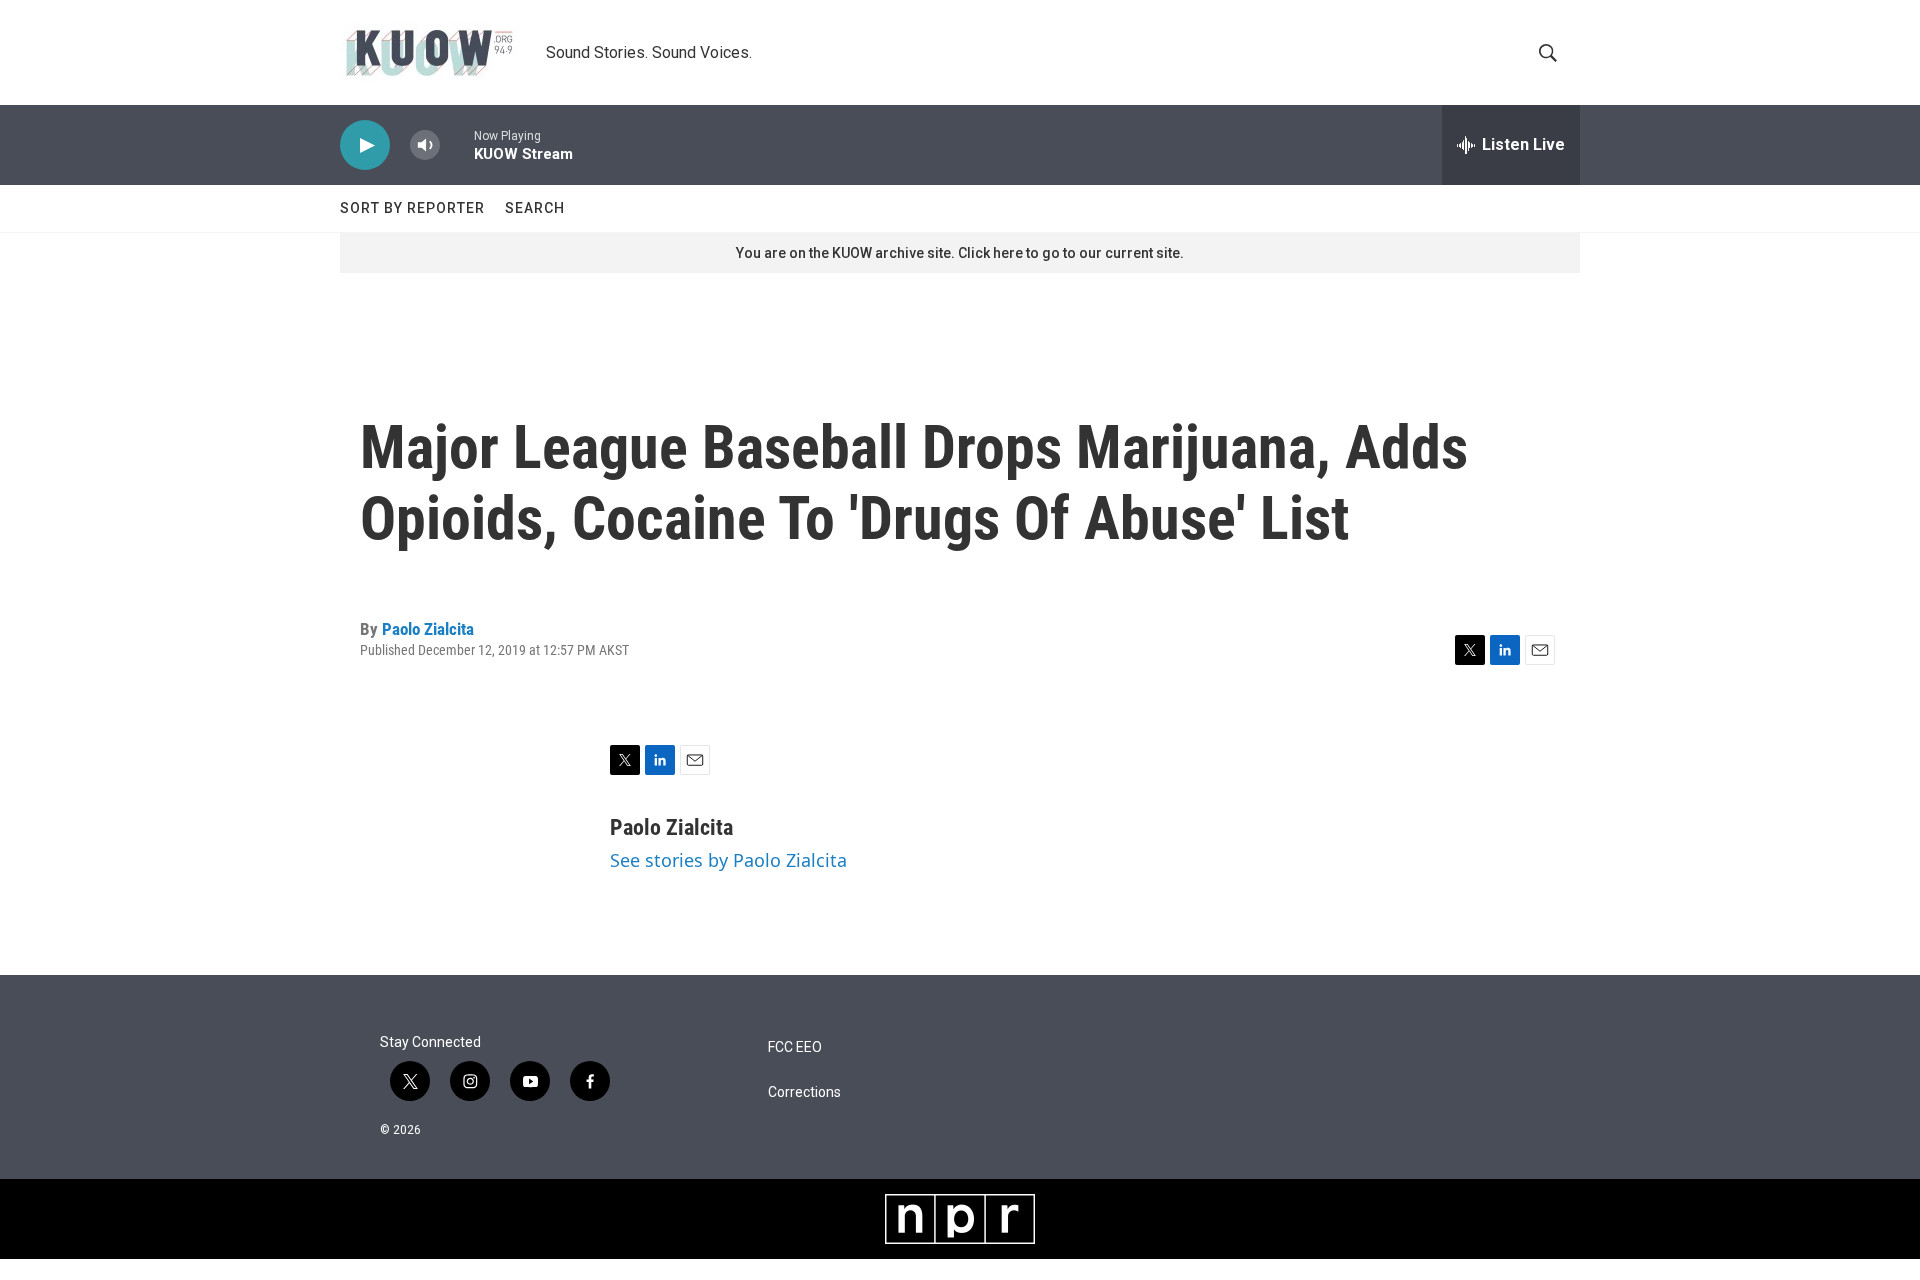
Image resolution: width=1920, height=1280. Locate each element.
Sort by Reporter (412, 208)
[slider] (457, 144)
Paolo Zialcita (428, 629)
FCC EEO (795, 1047)
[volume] (425, 145)
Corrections (804, 1092)
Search (535, 208)
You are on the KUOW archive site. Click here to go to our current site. (960, 253)
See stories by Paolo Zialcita (728, 860)
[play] (365, 145)
